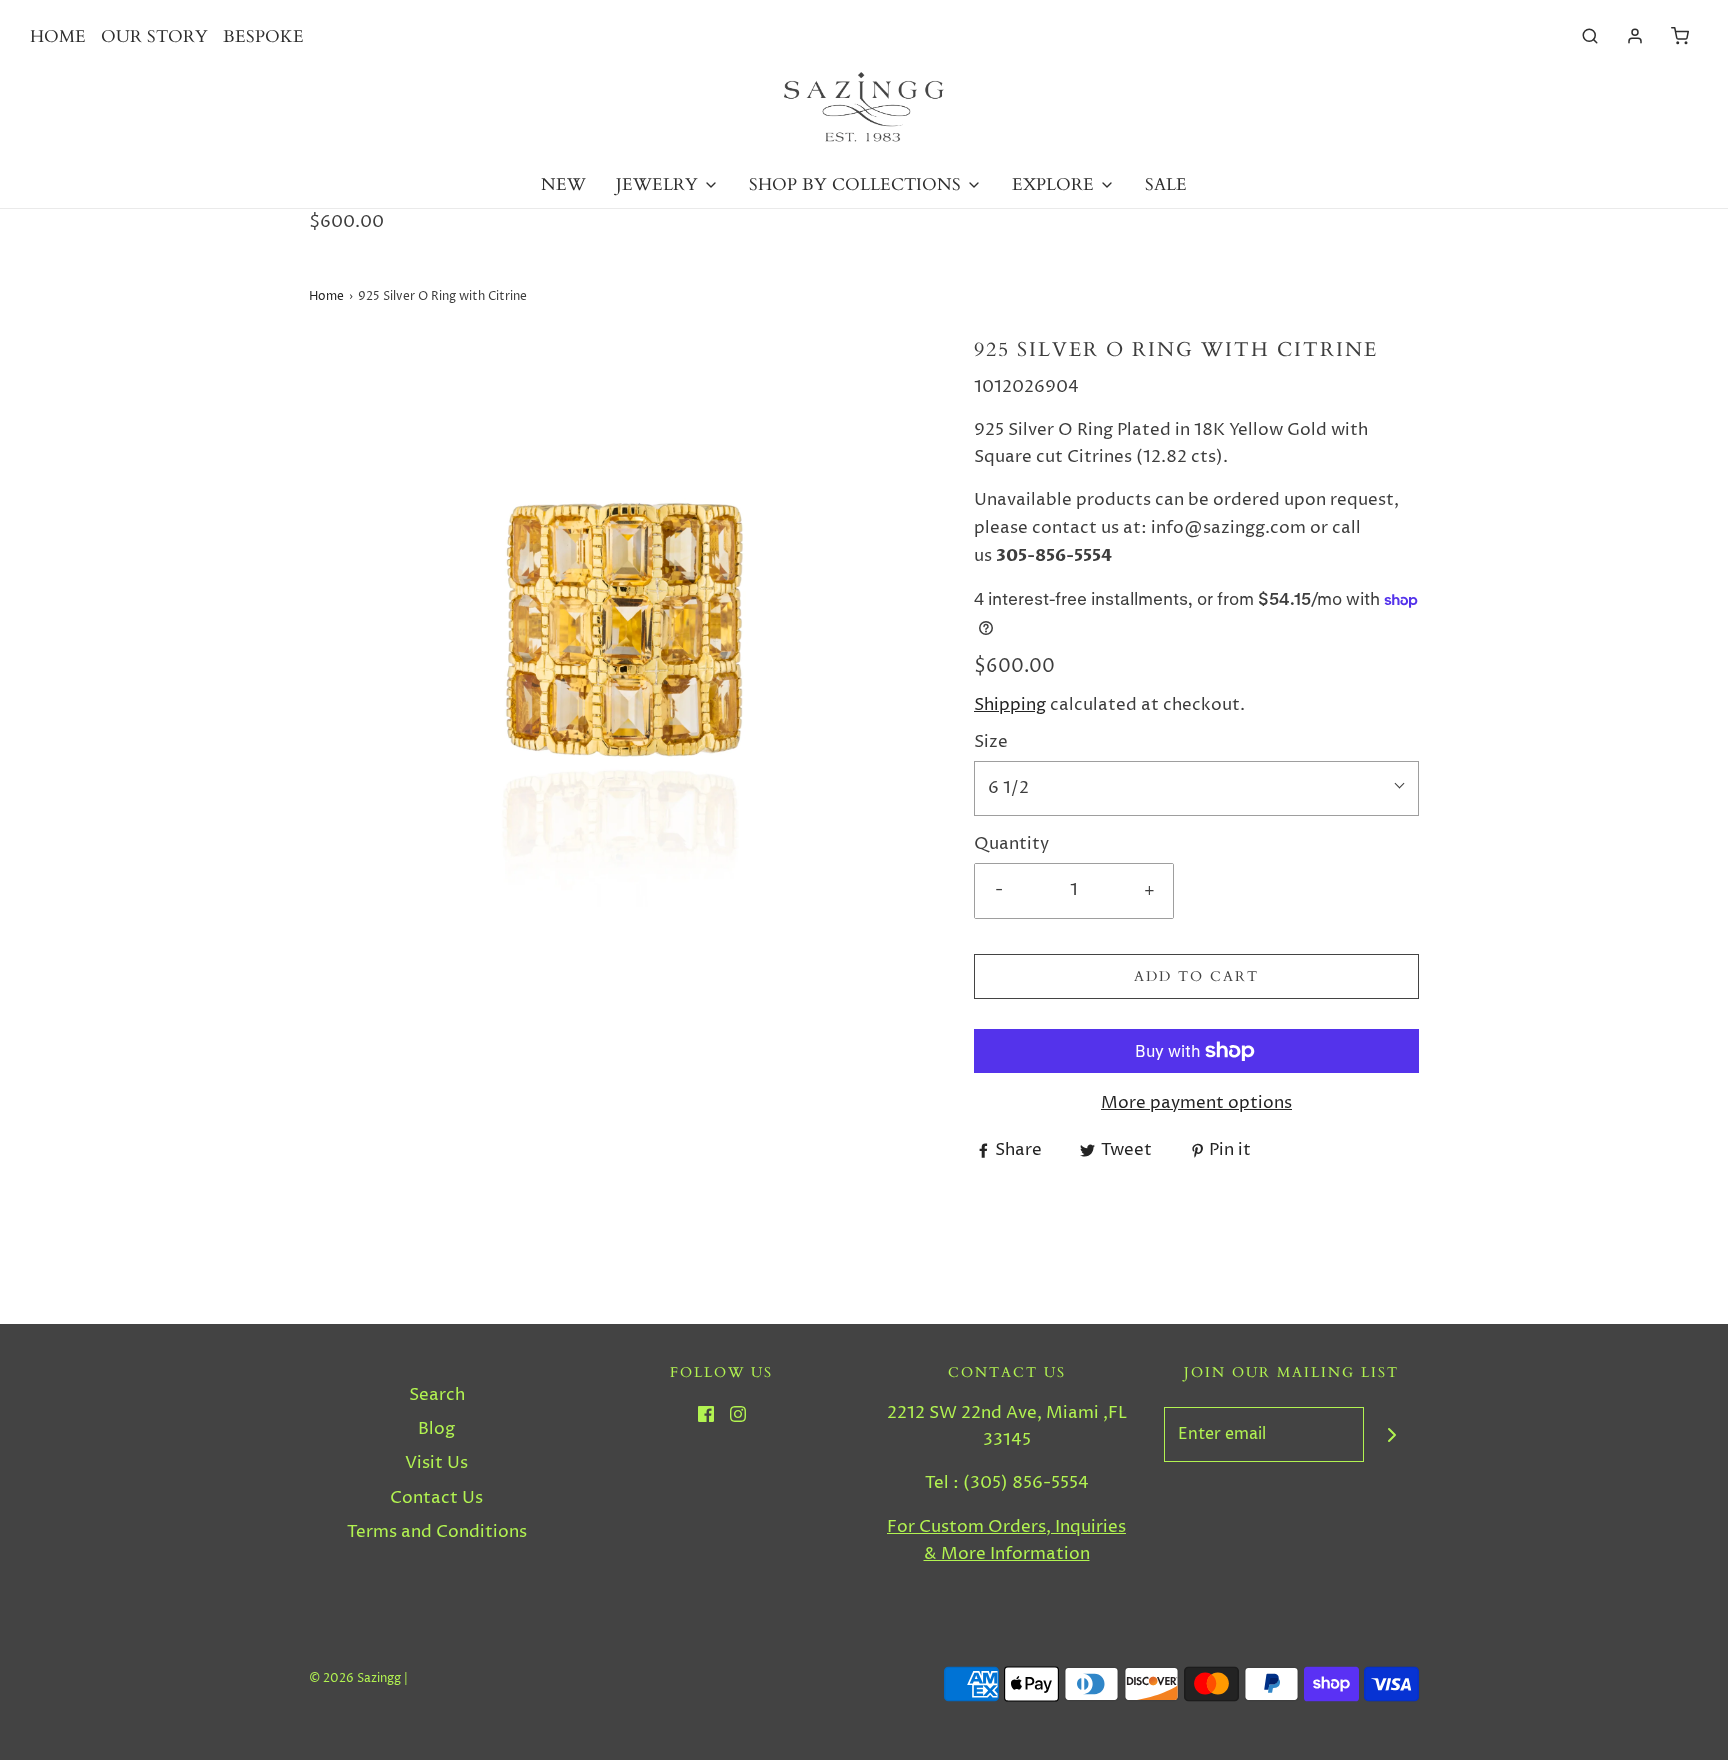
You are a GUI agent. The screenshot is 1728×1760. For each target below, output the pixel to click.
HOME (58, 36)
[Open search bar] (1590, 36)
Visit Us (436, 1463)
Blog (436, 1429)
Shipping (1010, 705)
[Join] (1391, 1434)
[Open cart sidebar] (1680, 36)
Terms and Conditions (437, 1532)
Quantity (1011, 844)
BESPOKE (263, 36)
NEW (563, 184)
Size (991, 742)
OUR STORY (154, 36)
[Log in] (1635, 36)
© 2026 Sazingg (355, 1678)
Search (437, 1395)
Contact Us (436, 1498)
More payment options (1196, 1103)
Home (326, 296)
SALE (1166, 184)
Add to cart (1196, 976)
